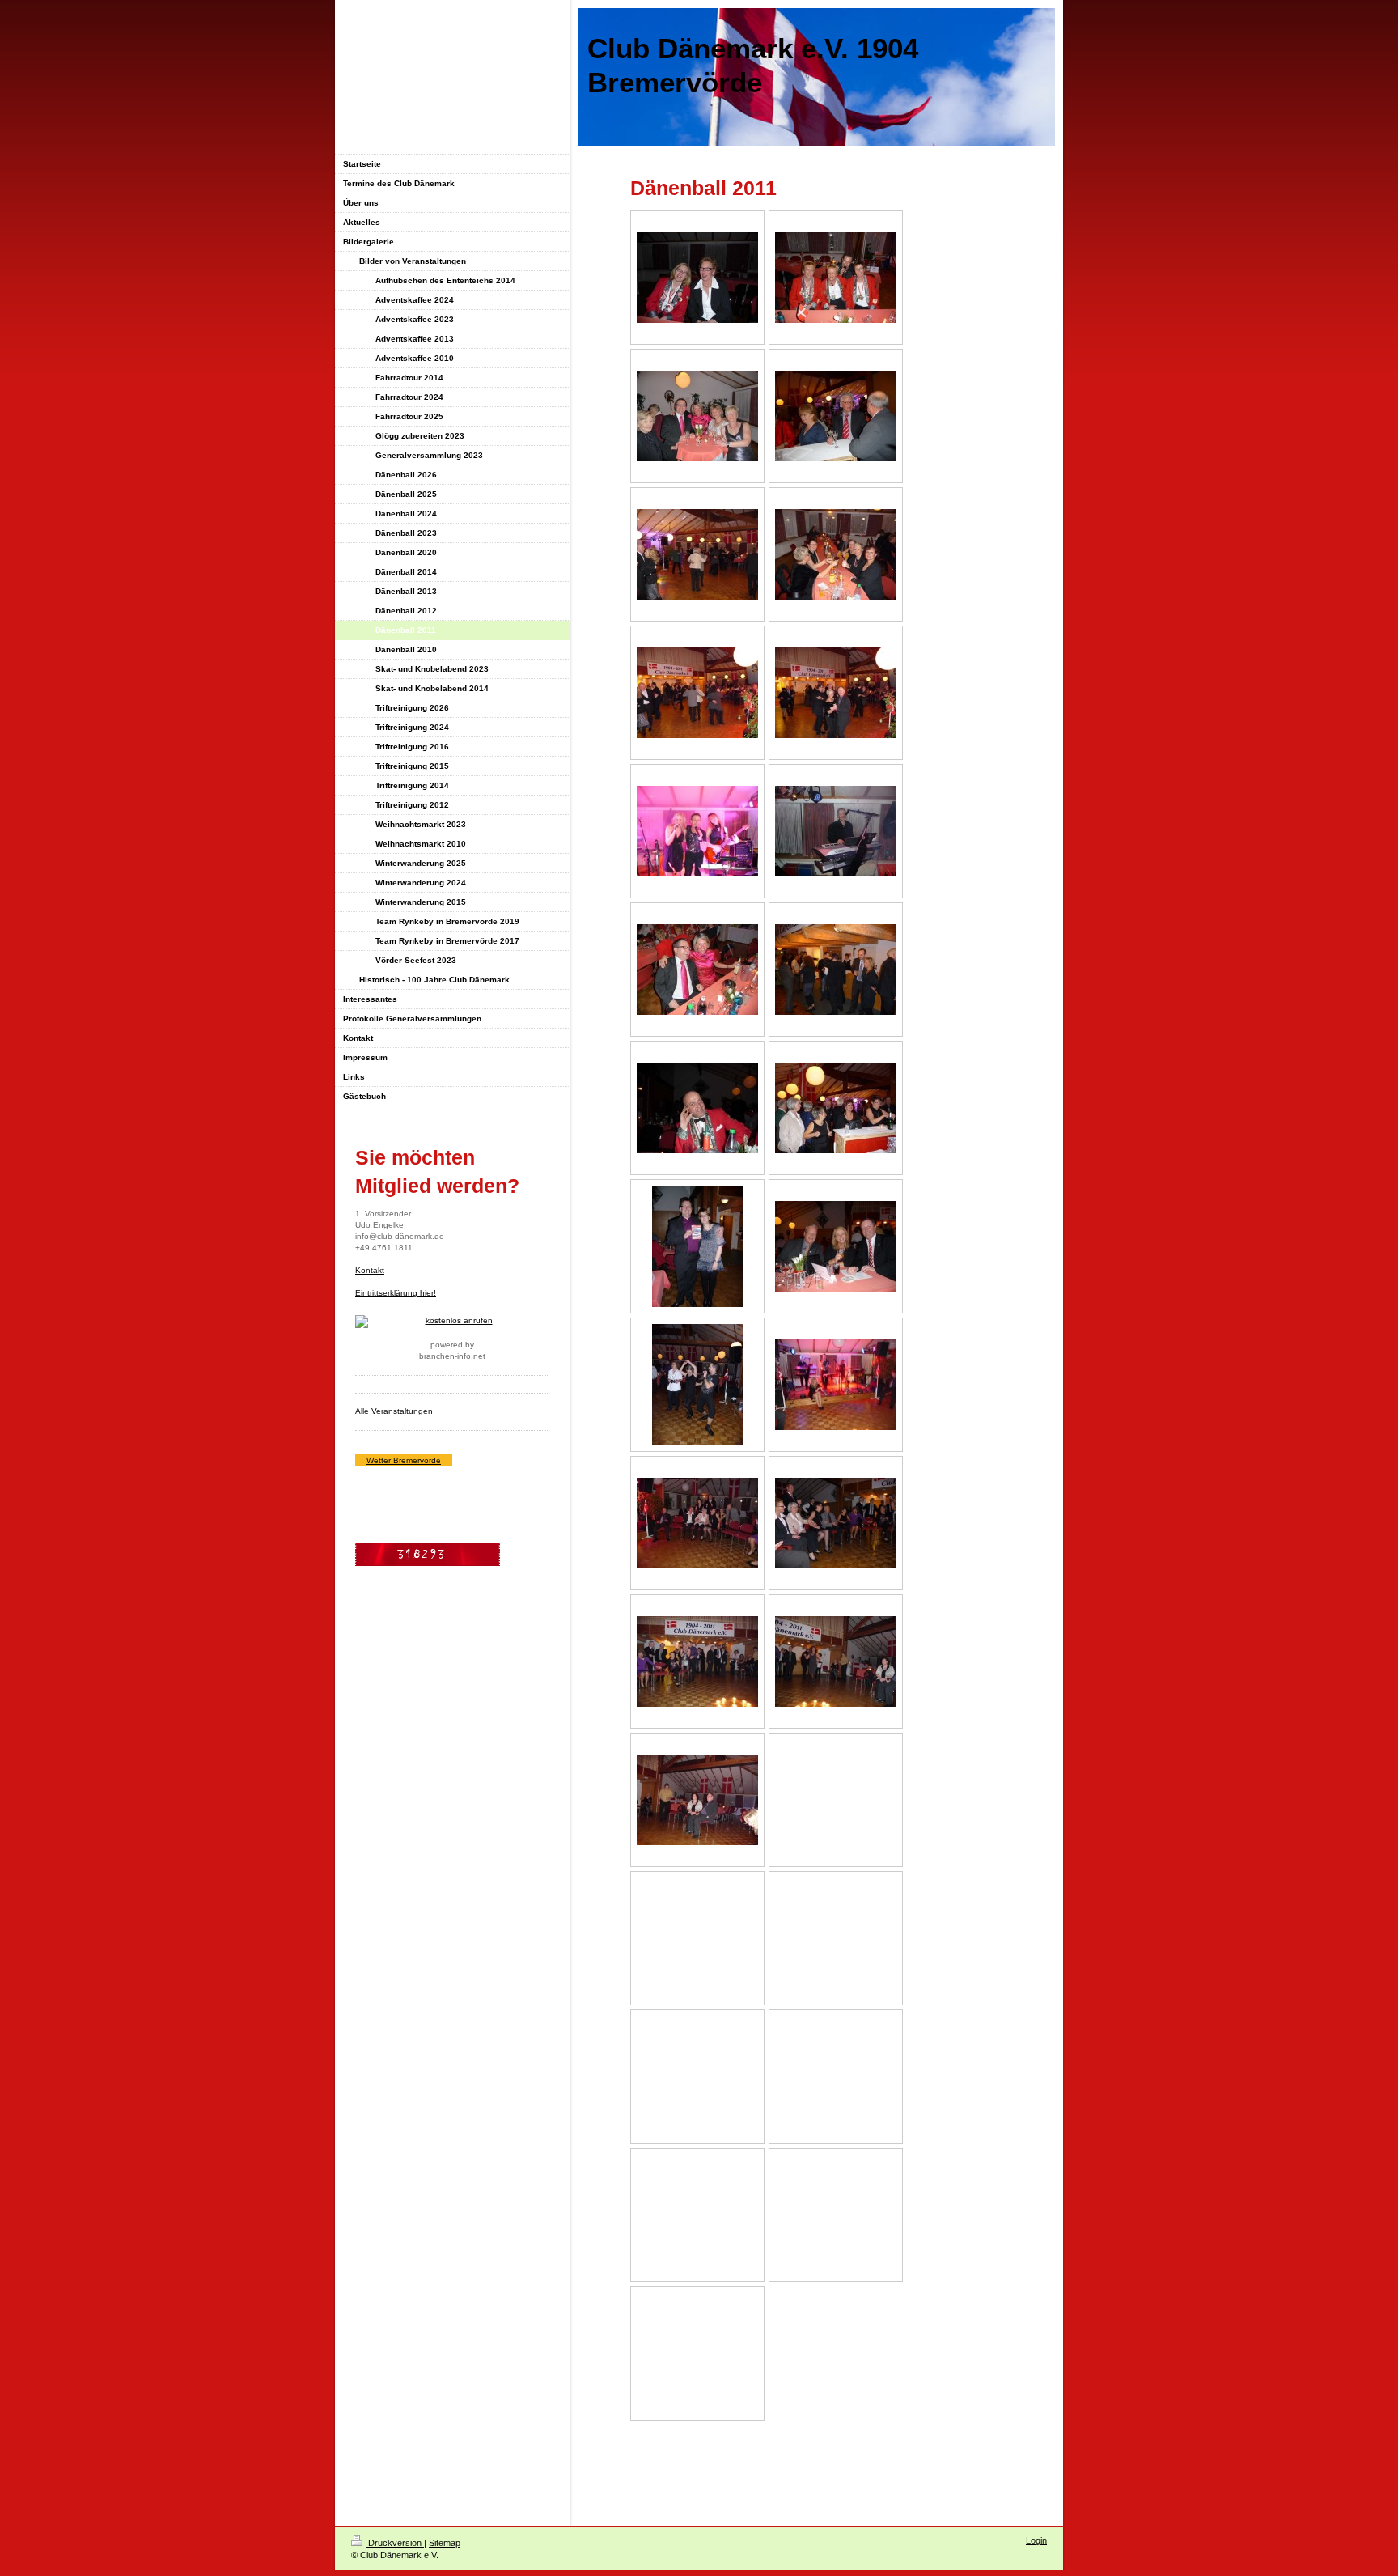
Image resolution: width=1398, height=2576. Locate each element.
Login (1036, 2540)
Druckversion (395, 2543)
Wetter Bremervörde (404, 1460)
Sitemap (445, 2543)
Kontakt (370, 1270)
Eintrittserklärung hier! (396, 1293)
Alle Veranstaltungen (394, 1411)
